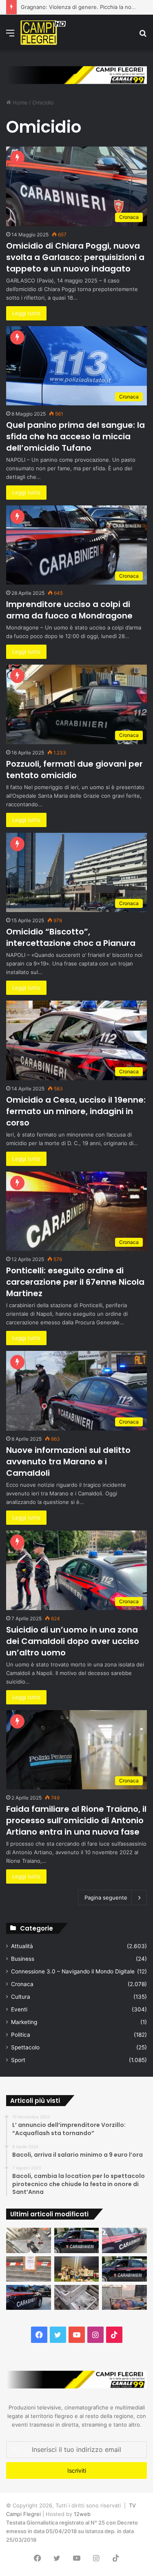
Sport (18, 2060)
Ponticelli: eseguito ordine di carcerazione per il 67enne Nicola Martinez (75, 1282)
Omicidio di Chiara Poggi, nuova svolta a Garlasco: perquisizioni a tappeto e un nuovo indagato (75, 257)
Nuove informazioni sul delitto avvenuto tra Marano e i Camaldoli (68, 1462)
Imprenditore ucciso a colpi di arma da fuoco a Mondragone (69, 610)
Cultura (21, 1997)
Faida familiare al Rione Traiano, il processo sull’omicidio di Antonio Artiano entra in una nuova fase (76, 1820)
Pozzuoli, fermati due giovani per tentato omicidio (74, 770)
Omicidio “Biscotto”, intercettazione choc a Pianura (71, 937)
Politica (21, 2035)
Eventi (19, 2009)
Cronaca (22, 1984)
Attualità (22, 1946)
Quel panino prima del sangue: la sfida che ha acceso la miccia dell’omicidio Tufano (75, 436)
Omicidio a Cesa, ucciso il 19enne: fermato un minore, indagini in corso (76, 1111)
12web (82, 2514)
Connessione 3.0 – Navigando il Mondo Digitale (73, 1971)
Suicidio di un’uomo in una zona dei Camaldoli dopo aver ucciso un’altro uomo (73, 1641)
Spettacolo (25, 2047)
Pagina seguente (106, 1898)
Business (23, 1959)
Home (19, 102)
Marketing (24, 2022)
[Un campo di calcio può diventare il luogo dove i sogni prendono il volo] (77, 2269)
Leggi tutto (26, 313)
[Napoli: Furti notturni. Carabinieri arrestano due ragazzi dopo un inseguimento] (77, 2240)
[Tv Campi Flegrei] (43, 33)
